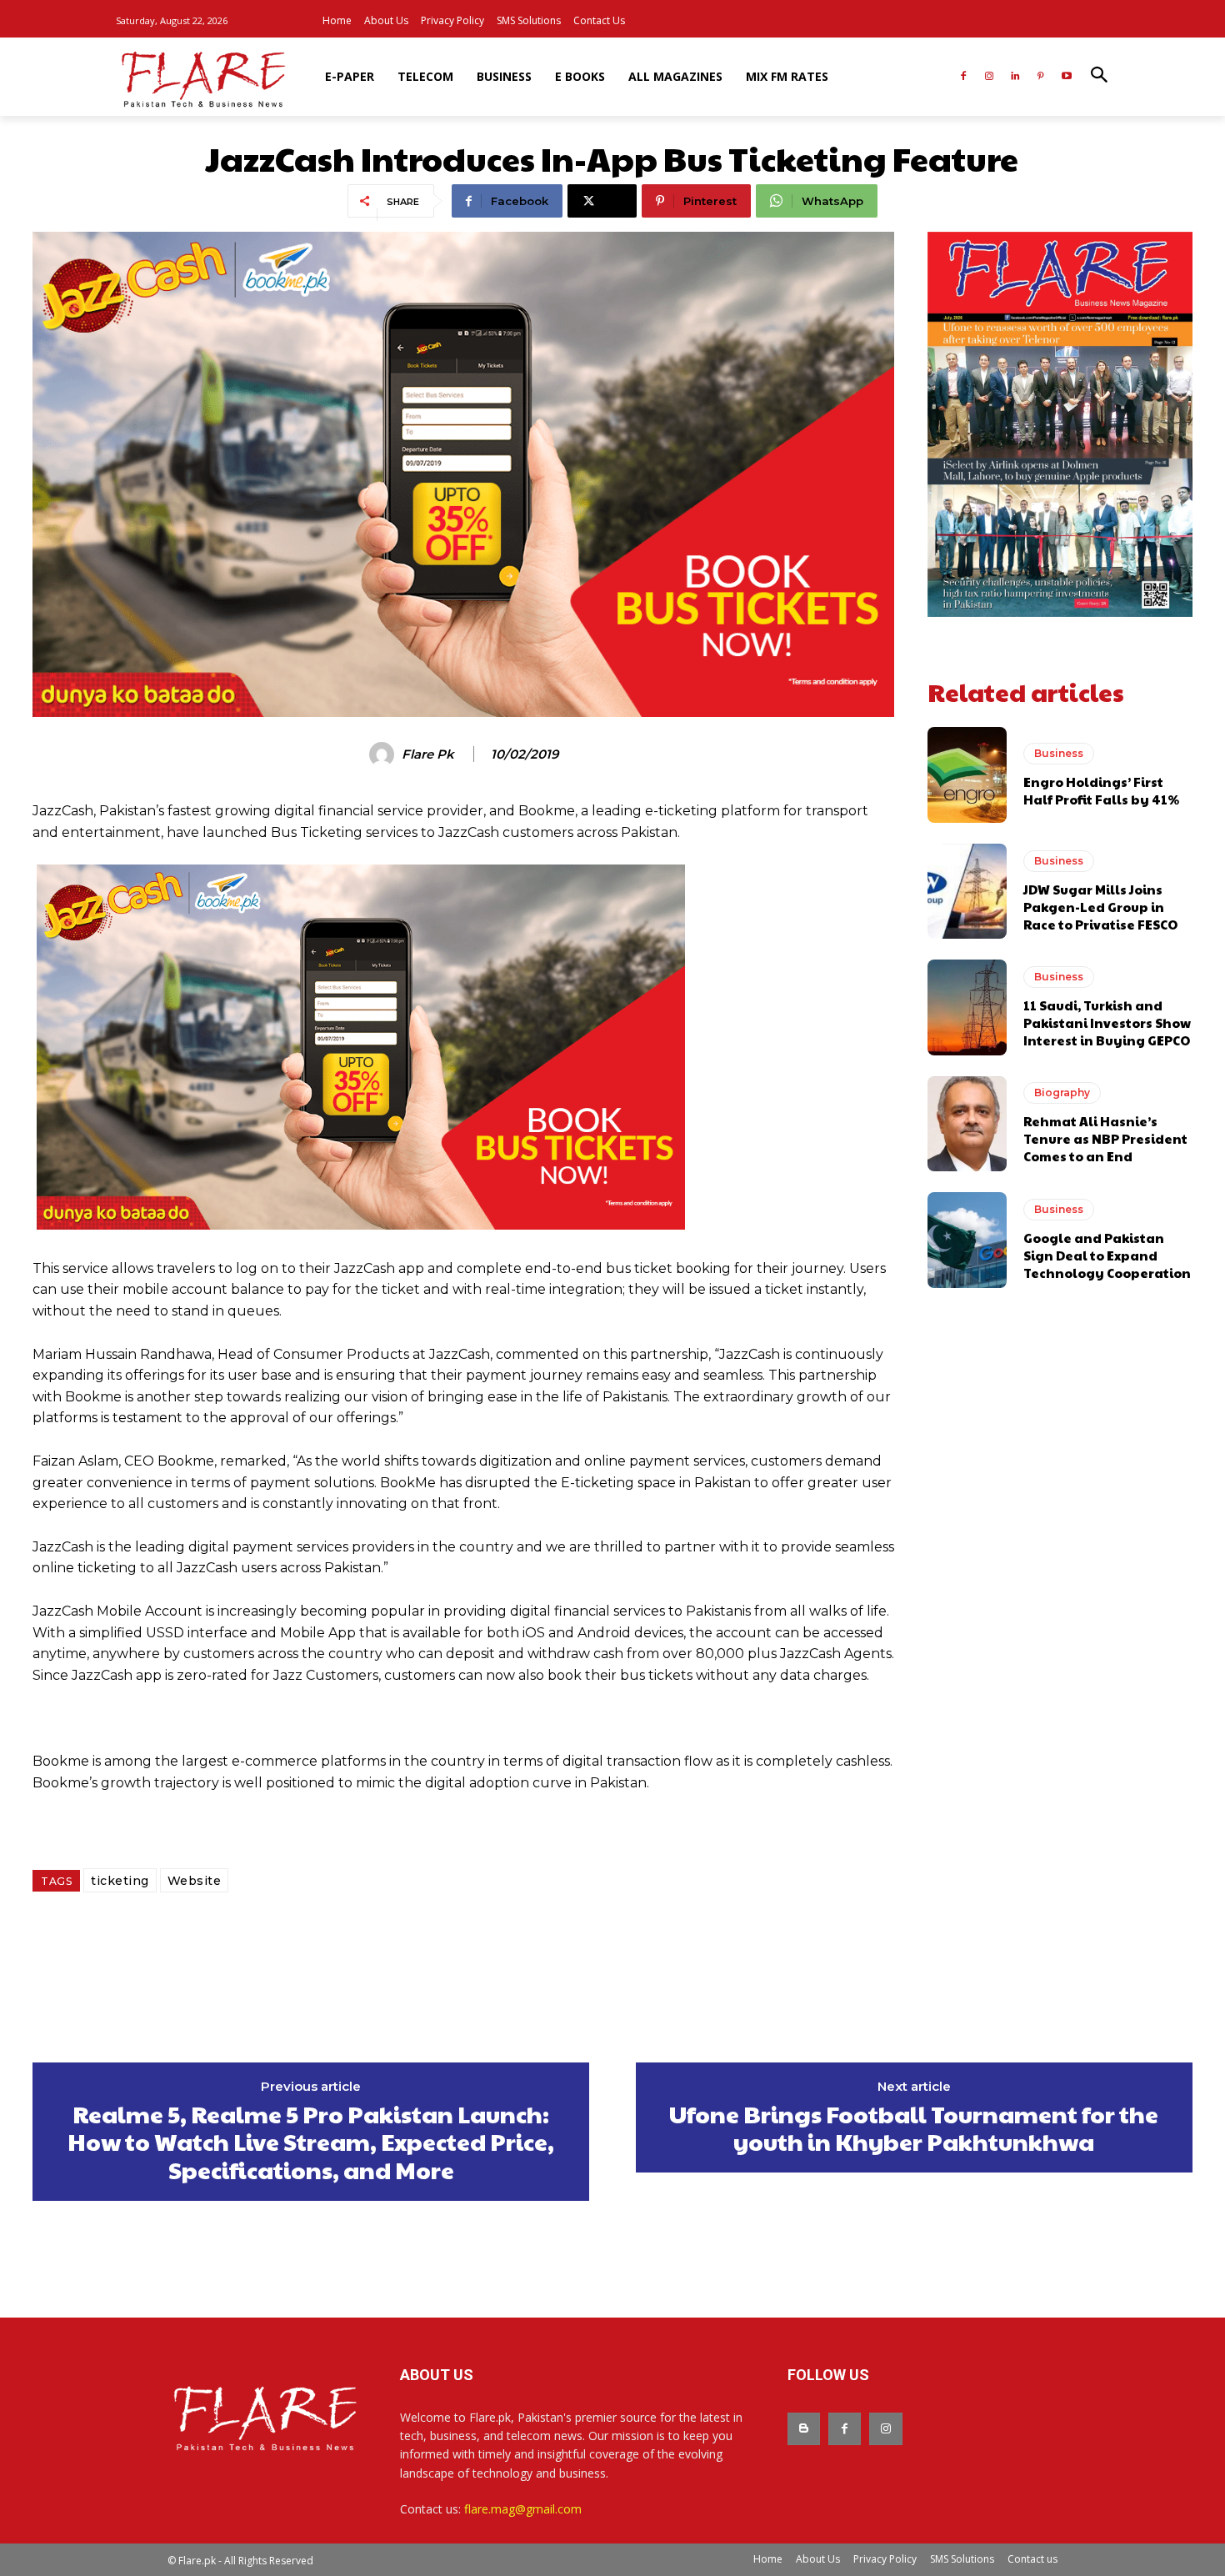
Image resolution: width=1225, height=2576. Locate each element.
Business (1059, 753)
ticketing (120, 1881)
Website (195, 1881)
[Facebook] (964, 77)
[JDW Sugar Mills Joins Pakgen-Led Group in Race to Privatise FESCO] (967, 891)
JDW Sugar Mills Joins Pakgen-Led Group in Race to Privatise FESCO (1100, 907)
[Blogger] (804, 2429)
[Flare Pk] (384, 754)
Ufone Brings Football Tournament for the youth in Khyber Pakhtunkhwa (914, 2128)
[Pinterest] (1040, 77)
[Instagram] (990, 77)
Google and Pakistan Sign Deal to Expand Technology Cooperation (1107, 1255)
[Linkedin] (1015, 77)
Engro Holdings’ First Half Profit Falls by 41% (1101, 790)
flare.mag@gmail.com (523, 2509)
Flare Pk (428, 754)
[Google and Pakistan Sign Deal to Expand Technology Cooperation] (967, 1240)
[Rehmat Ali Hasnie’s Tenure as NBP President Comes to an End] (967, 1124)
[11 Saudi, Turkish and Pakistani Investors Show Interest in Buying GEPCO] (967, 1007)
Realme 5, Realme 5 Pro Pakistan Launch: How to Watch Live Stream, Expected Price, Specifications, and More (311, 2142)
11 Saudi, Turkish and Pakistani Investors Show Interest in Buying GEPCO (1107, 1022)
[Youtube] (1066, 77)
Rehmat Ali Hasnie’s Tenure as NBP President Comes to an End (1105, 1138)
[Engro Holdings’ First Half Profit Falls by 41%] (967, 774)
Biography (1062, 1093)
